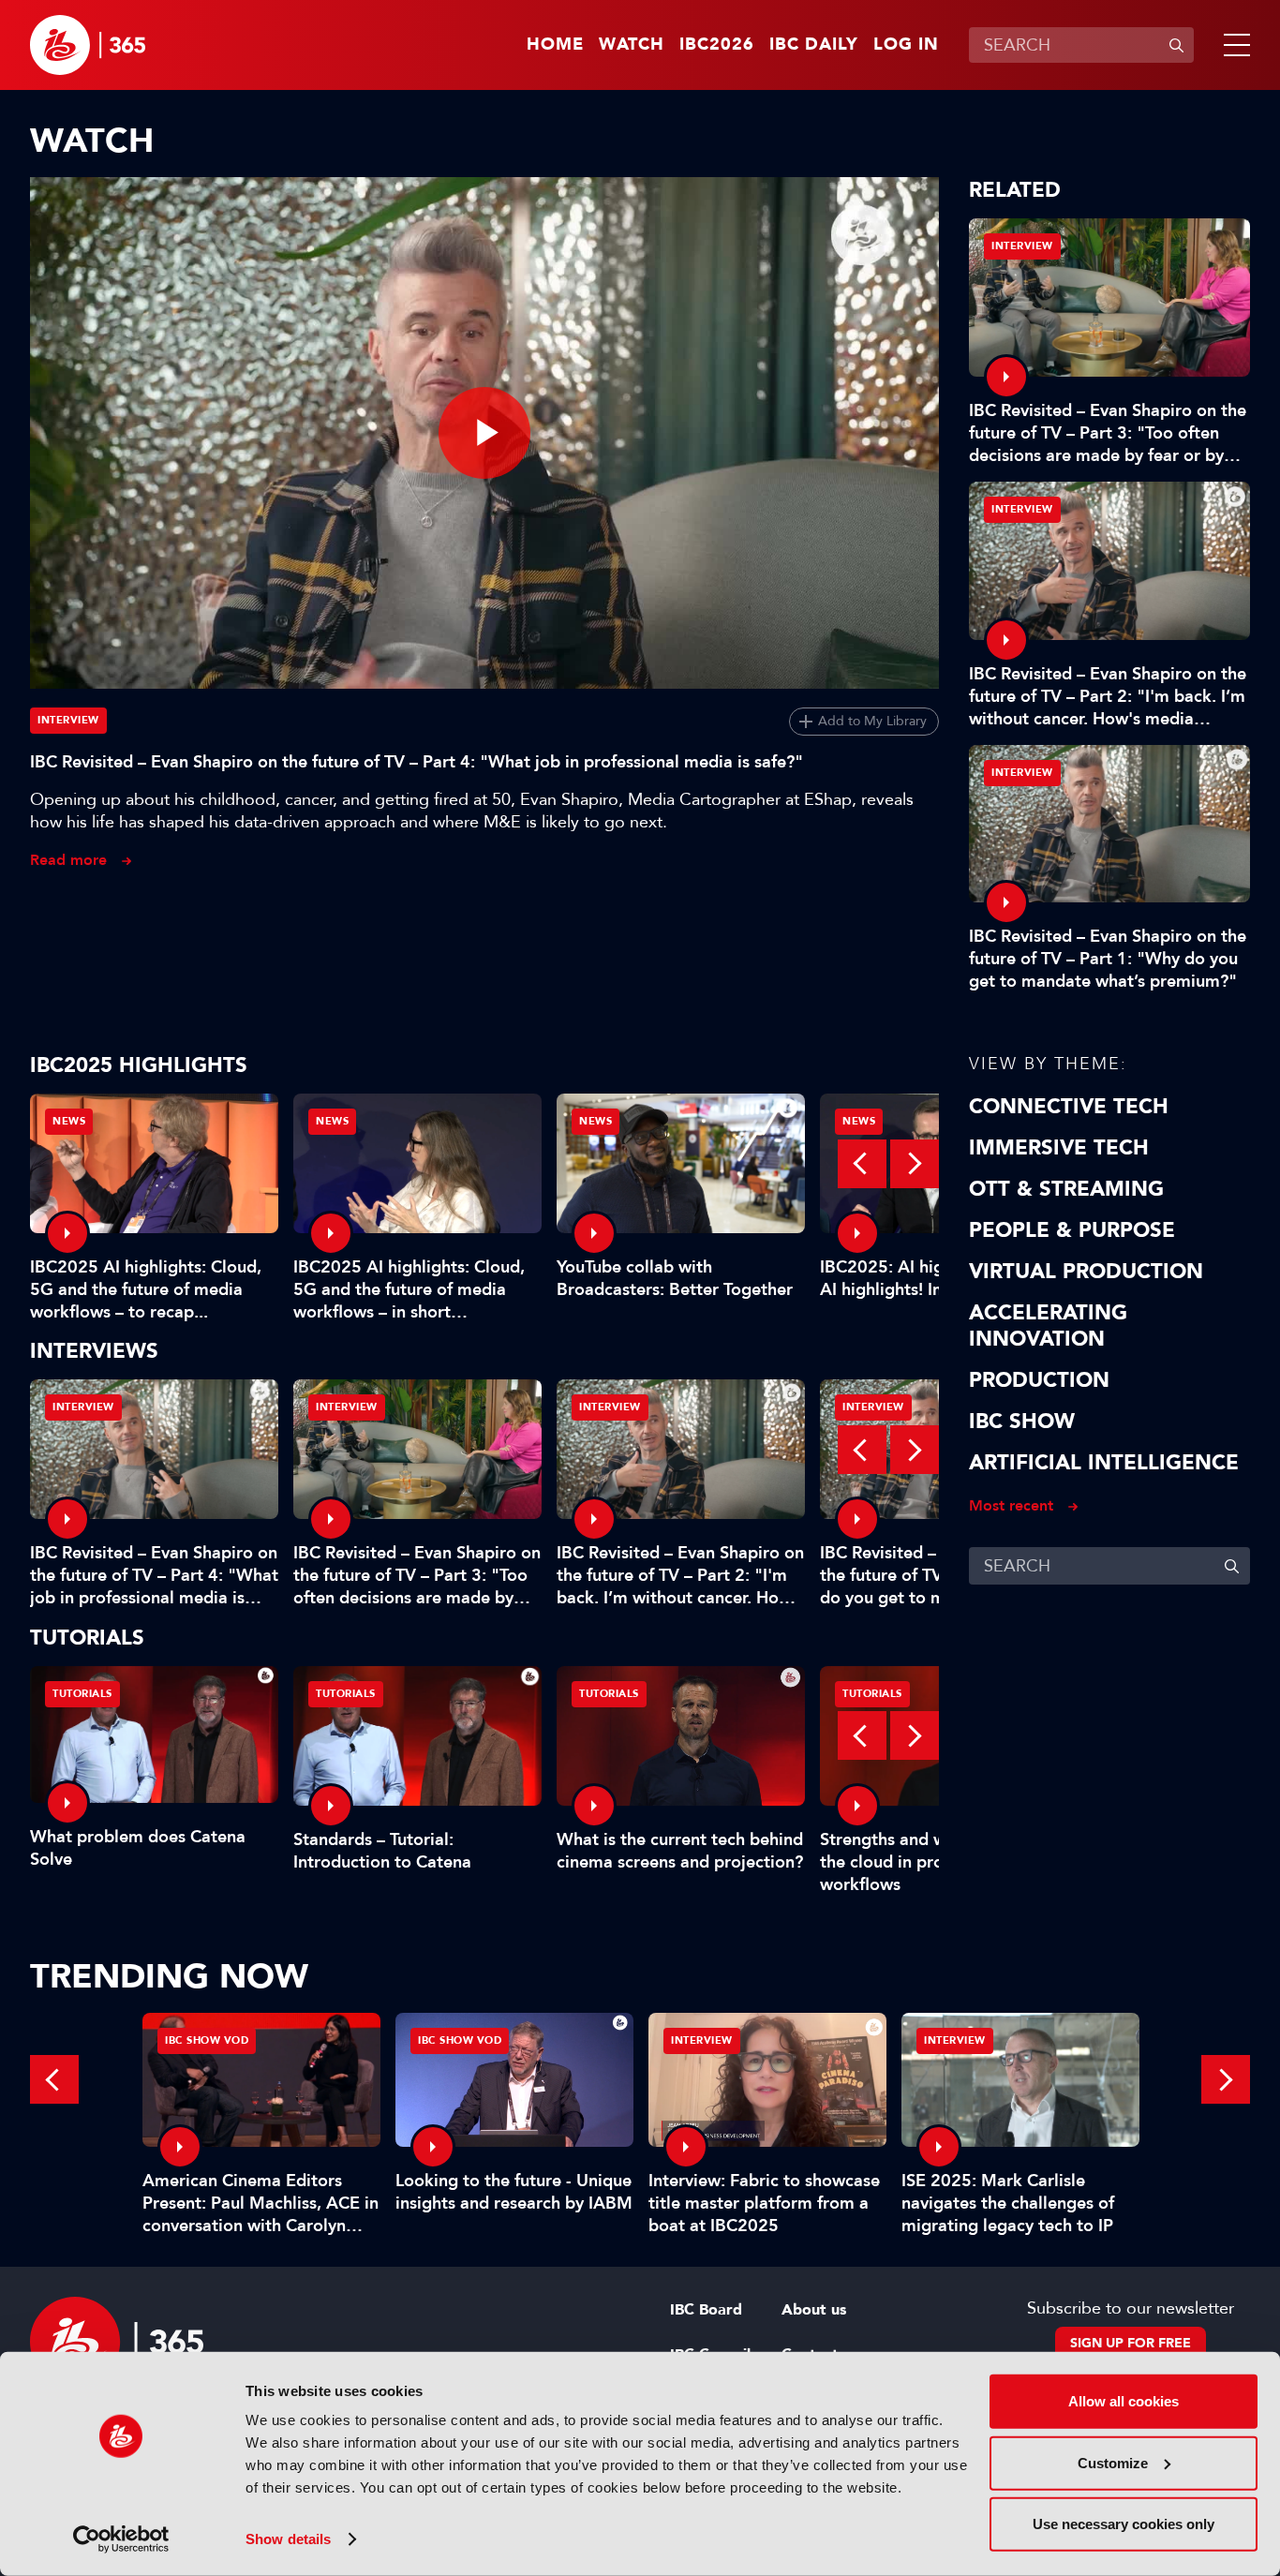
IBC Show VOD (207, 2040)
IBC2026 (717, 45)
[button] (1233, 45)
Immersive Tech (1059, 1148)
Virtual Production (1086, 1272)
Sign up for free (1131, 2343)
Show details (288, 2539)
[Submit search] (1176, 45)
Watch (632, 45)
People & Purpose (1072, 1230)
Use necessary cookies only (1124, 2524)
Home (555, 45)
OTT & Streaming (1066, 1189)
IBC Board (706, 2310)
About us (814, 2310)
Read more (68, 860)
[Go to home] (88, 45)
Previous (862, 1164)
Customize (1113, 2462)
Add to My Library (872, 721)
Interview (68, 720)
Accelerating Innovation (1048, 1326)
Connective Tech (1069, 1107)
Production (1039, 1380)
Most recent (1011, 1505)
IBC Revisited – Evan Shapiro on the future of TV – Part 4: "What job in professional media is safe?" (417, 762)
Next (915, 1164)
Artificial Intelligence (1104, 1463)
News (69, 1121)
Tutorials (82, 1694)
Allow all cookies (1124, 2401)
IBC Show (1022, 1422)
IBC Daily (814, 45)
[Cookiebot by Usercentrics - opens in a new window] (121, 2539)
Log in (906, 45)
